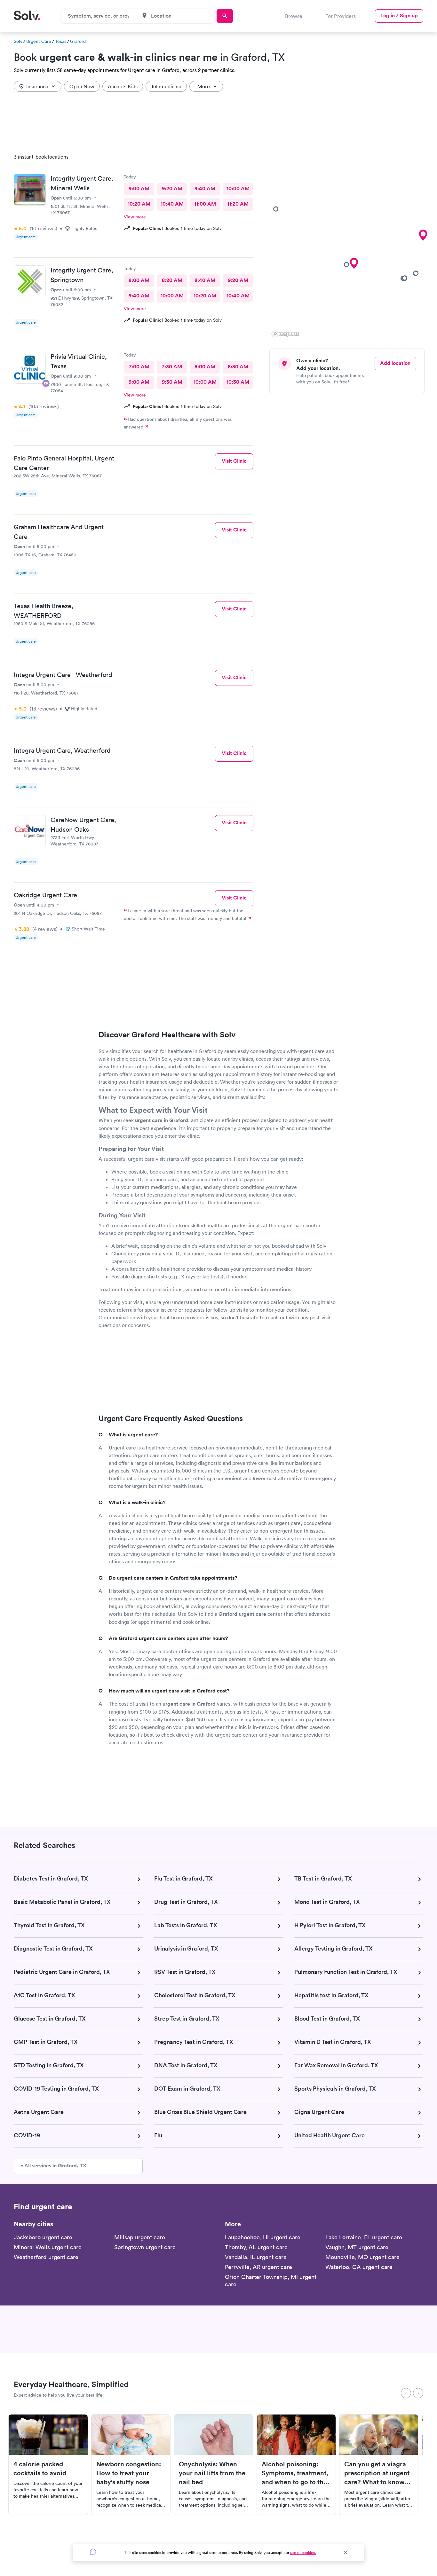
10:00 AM (238, 188)
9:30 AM (172, 382)
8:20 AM (172, 280)
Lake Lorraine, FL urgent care (364, 2237)
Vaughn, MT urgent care (357, 2247)
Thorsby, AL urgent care (256, 2247)
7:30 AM (172, 367)
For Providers (341, 16)
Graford (78, 41)
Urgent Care (39, 41)
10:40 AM (172, 204)
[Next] (418, 2393)
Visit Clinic (234, 461)
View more (135, 217)
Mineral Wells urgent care (48, 2247)
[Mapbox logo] (285, 334)
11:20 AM (238, 204)
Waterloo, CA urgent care (359, 2267)
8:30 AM (238, 367)
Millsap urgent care (140, 2237)
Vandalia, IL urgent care (256, 2257)
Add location (395, 363)
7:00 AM (139, 367)
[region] (349, 244)
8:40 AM (205, 280)
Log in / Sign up (399, 16)
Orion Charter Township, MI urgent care (271, 2281)
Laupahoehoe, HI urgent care (263, 2237)
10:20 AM (139, 204)
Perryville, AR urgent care (258, 2267)
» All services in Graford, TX (53, 2166)
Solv (18, 41)
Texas (61, 41)
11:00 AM (205, 204)
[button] (354, 263)
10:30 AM (238, 382)
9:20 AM (172, 188)
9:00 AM (139, 188)
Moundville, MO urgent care (362, 2257)
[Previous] (406, 2393)
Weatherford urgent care (46, 2257)
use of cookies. (303, 2552)
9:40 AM (205, 188)
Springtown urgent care (145, 2247)
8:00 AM (139, 280)
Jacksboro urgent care (43, 2237)
